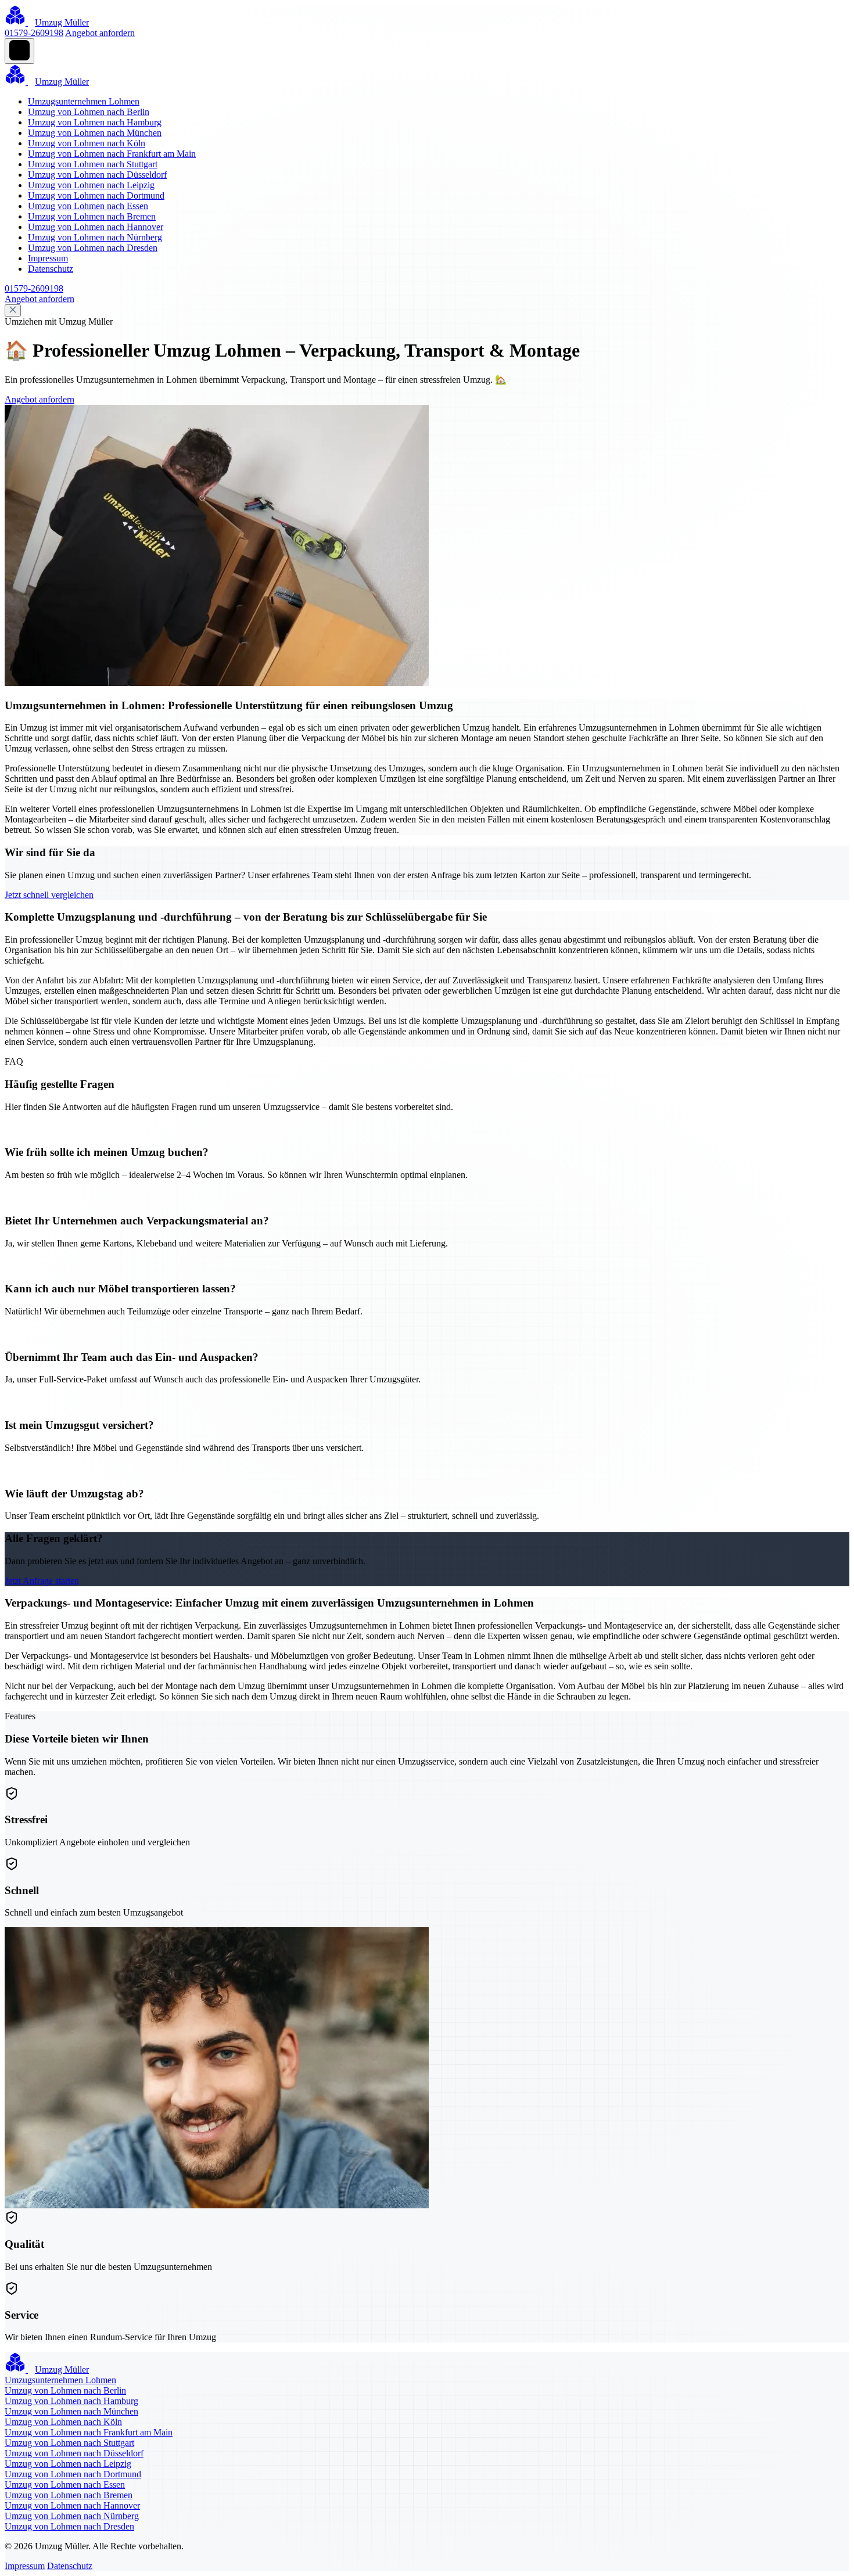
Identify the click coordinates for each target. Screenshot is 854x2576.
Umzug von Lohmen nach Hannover (96, 227)
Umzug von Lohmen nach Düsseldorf (97, 175)
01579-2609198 (34, 33)
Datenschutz (51, 269)
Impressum (48, 258)
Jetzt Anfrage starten (42, 1581)
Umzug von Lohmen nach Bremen (92, 216)
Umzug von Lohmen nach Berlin (89, 112)
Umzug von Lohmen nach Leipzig (91, 185)
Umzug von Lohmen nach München (95, 133)
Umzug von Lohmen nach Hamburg (95, 122)
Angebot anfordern (100, 33)
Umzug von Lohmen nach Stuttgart (93, 164)
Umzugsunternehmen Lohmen (84, 101)
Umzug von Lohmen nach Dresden (93, 248)
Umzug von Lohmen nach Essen (88, 206)
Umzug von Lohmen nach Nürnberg (95, 237)
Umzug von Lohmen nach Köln (87, 143)
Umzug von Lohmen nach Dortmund (96, 195)
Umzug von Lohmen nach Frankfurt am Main (112, 154)
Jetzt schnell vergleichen (49, 895)
